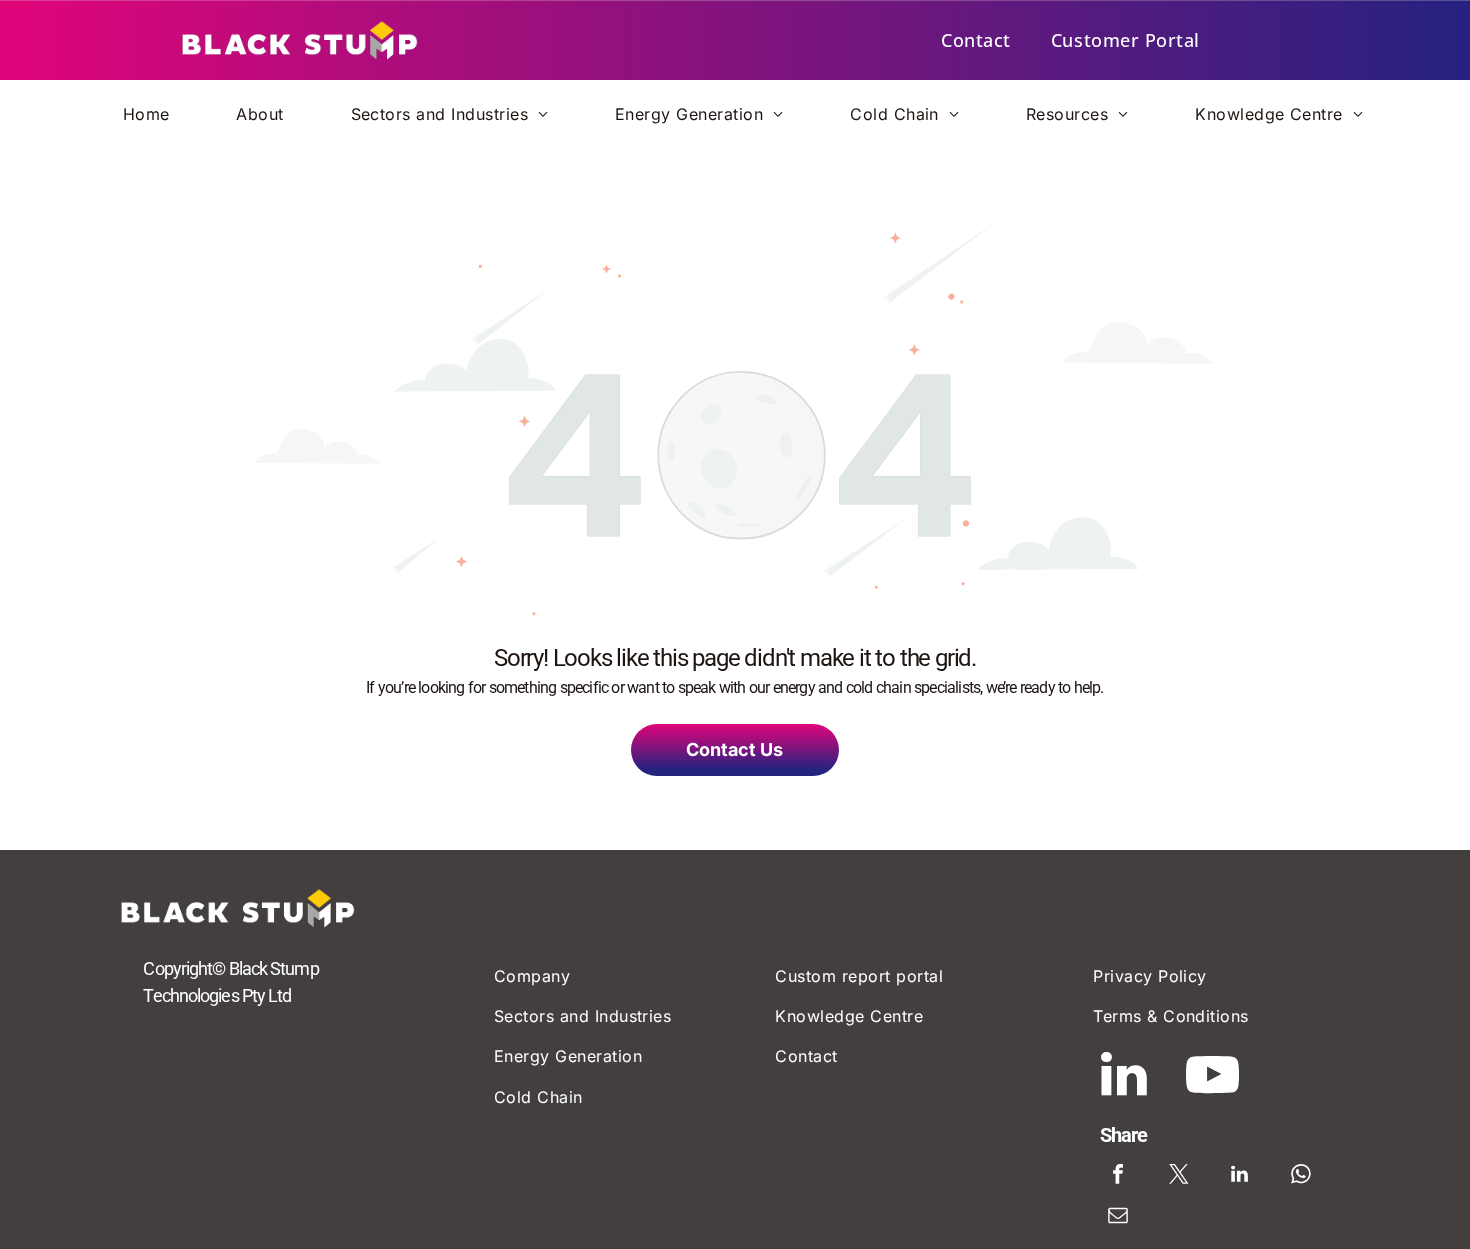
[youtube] (1213, 1077)
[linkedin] (1124, 1077)
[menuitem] (976, 40)
